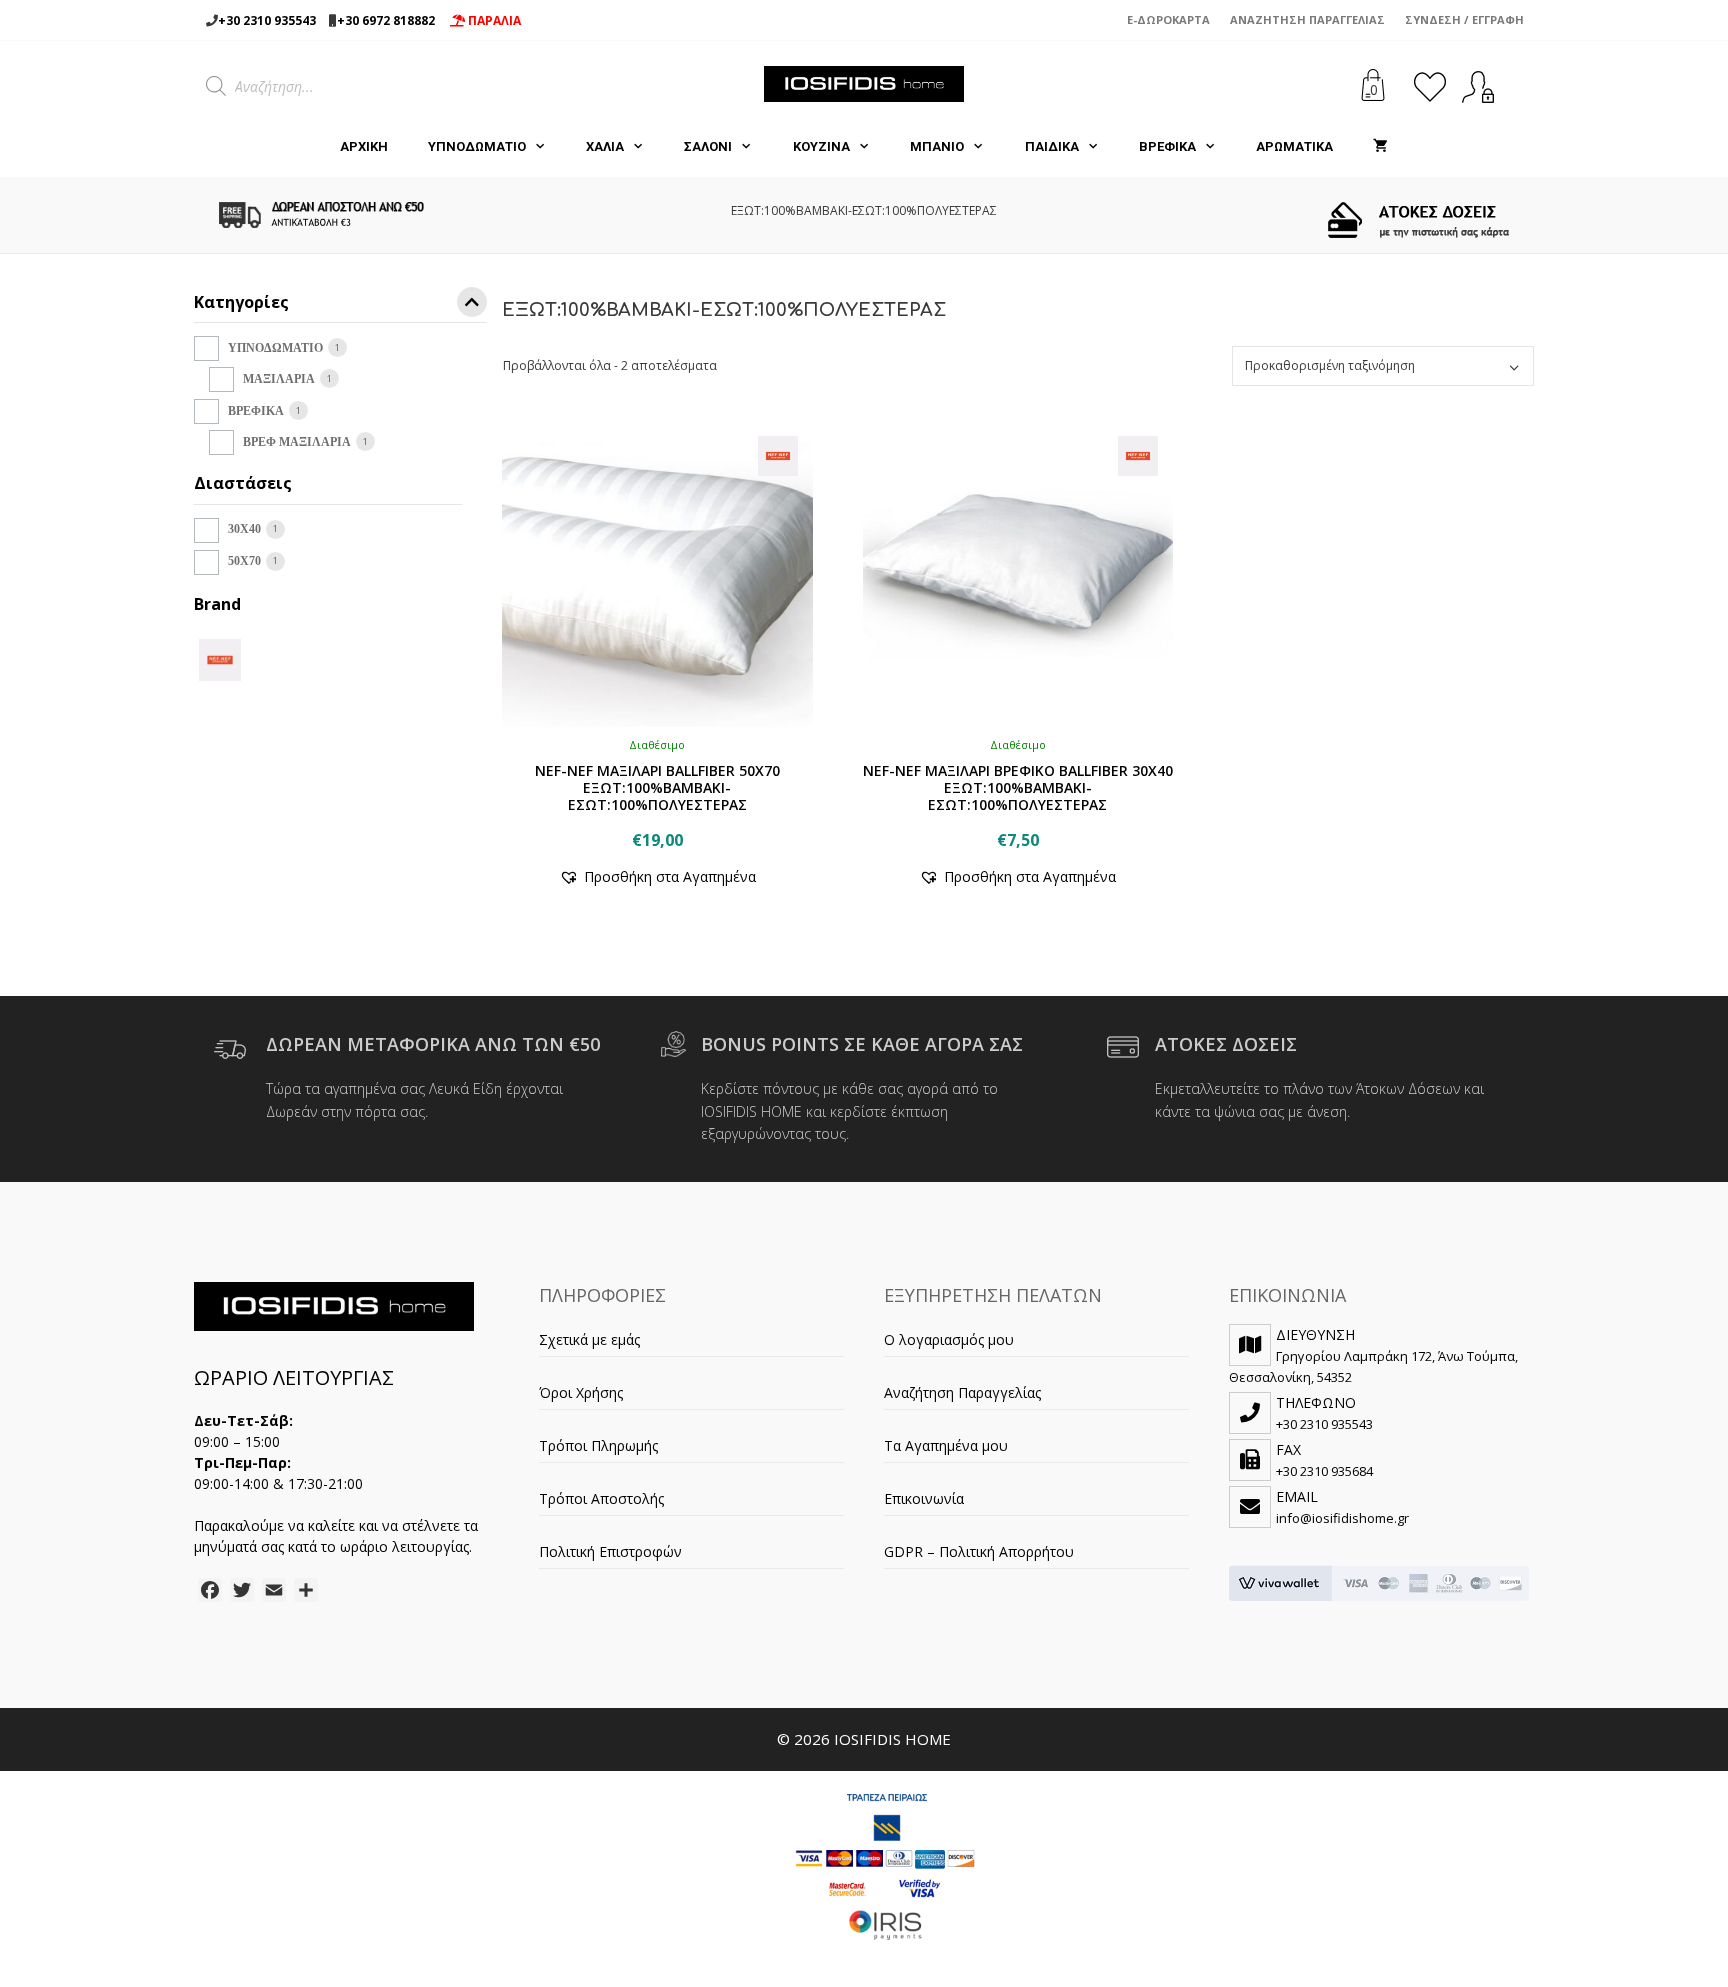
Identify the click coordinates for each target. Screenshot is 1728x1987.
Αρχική (364, 146)
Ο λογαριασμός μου (949, 1339)
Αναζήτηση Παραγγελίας (1307, 19)
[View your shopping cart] (1380, 147)
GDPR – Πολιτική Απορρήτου (979, 1551)
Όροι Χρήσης (581, 1392)
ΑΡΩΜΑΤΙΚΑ (1294, 146)
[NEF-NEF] (220, 658)
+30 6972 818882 (386, 20)
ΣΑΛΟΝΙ (708, 146)
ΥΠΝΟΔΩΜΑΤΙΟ (477, 146)
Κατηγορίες (241, 303)
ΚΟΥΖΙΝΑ (821, 146)
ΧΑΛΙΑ (605, 146)
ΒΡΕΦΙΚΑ (1167, 146)
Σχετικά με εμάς (589, 1339)
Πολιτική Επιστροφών (610, 1551)
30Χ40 (244, 529)
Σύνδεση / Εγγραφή (1464, 19)
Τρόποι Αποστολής (601, 1498)
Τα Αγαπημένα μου (946, 1445)
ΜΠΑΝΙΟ (937, 146)
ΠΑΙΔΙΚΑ (1052, 146)
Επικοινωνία (924, 1498)
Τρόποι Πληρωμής (598, 1445)
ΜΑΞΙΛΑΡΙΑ (279, 379)
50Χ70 (244, 561)
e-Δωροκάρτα (1168, 19)
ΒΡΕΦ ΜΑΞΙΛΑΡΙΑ (297, 442)
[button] (657, 876)
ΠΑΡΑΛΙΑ (493, 20)
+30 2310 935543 (267, 20)
